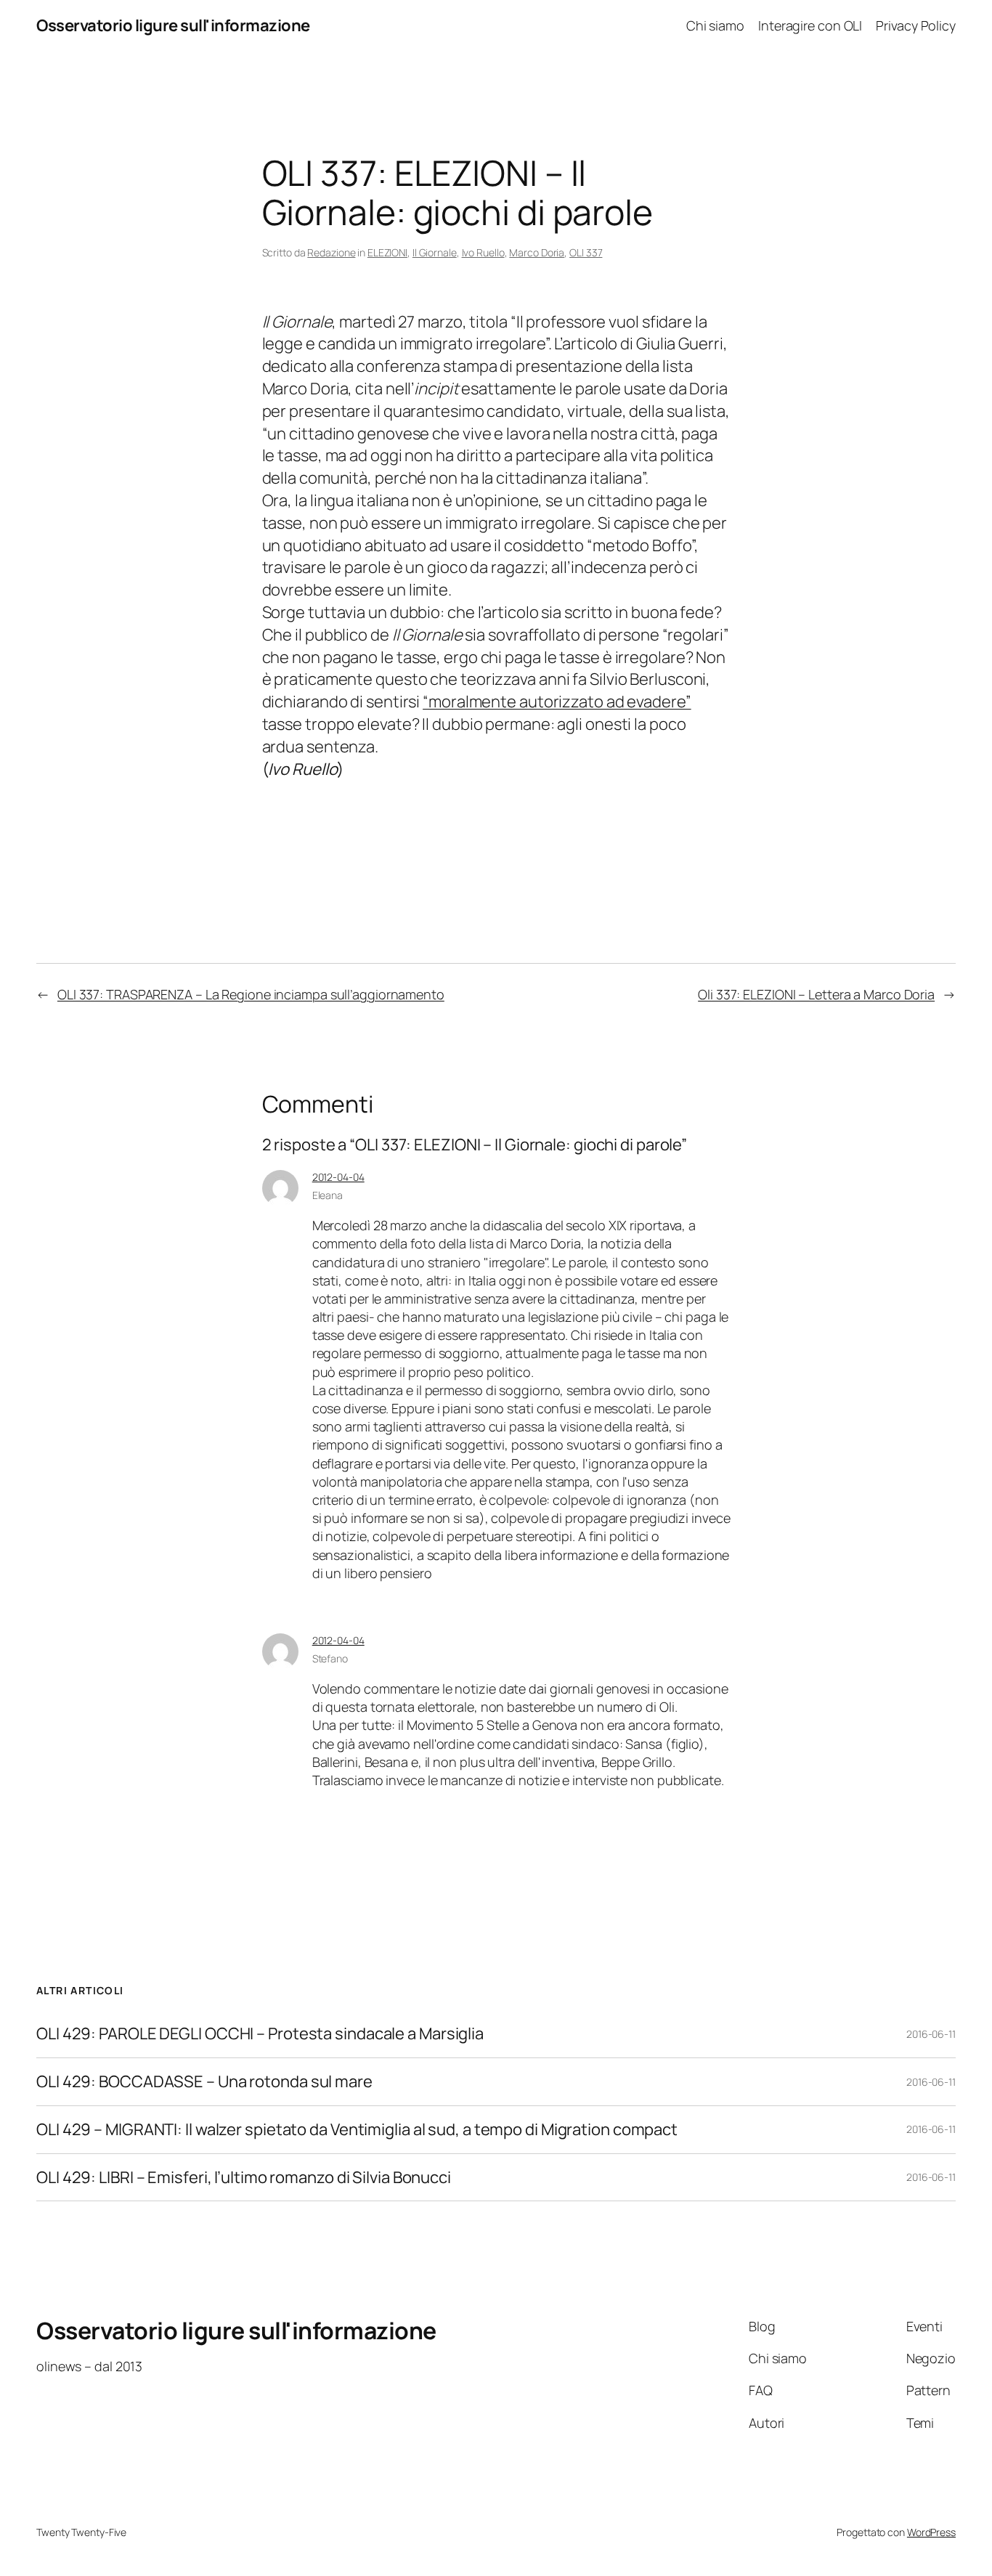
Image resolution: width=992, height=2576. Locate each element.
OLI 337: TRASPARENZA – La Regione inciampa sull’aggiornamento (251, 994)
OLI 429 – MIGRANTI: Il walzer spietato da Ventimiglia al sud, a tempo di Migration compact (357, 2130)
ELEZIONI (387, 252)
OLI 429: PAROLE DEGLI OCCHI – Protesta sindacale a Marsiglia (260, 2034)
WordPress (931, 2532)
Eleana (328, 1195)
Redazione (331, 252)
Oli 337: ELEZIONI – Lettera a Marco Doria (816, 994)
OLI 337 (586, 252)
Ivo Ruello (483, 252)
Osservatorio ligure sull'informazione (173, 25)
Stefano (330, 1658)
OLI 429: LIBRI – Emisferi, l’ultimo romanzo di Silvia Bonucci (244, 2178)
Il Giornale (435, 252)
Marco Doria (537, 252)
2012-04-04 (338, 1177)
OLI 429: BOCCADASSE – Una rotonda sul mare (204, 2082)
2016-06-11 (931, 2034)
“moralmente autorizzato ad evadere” (557, 702)
